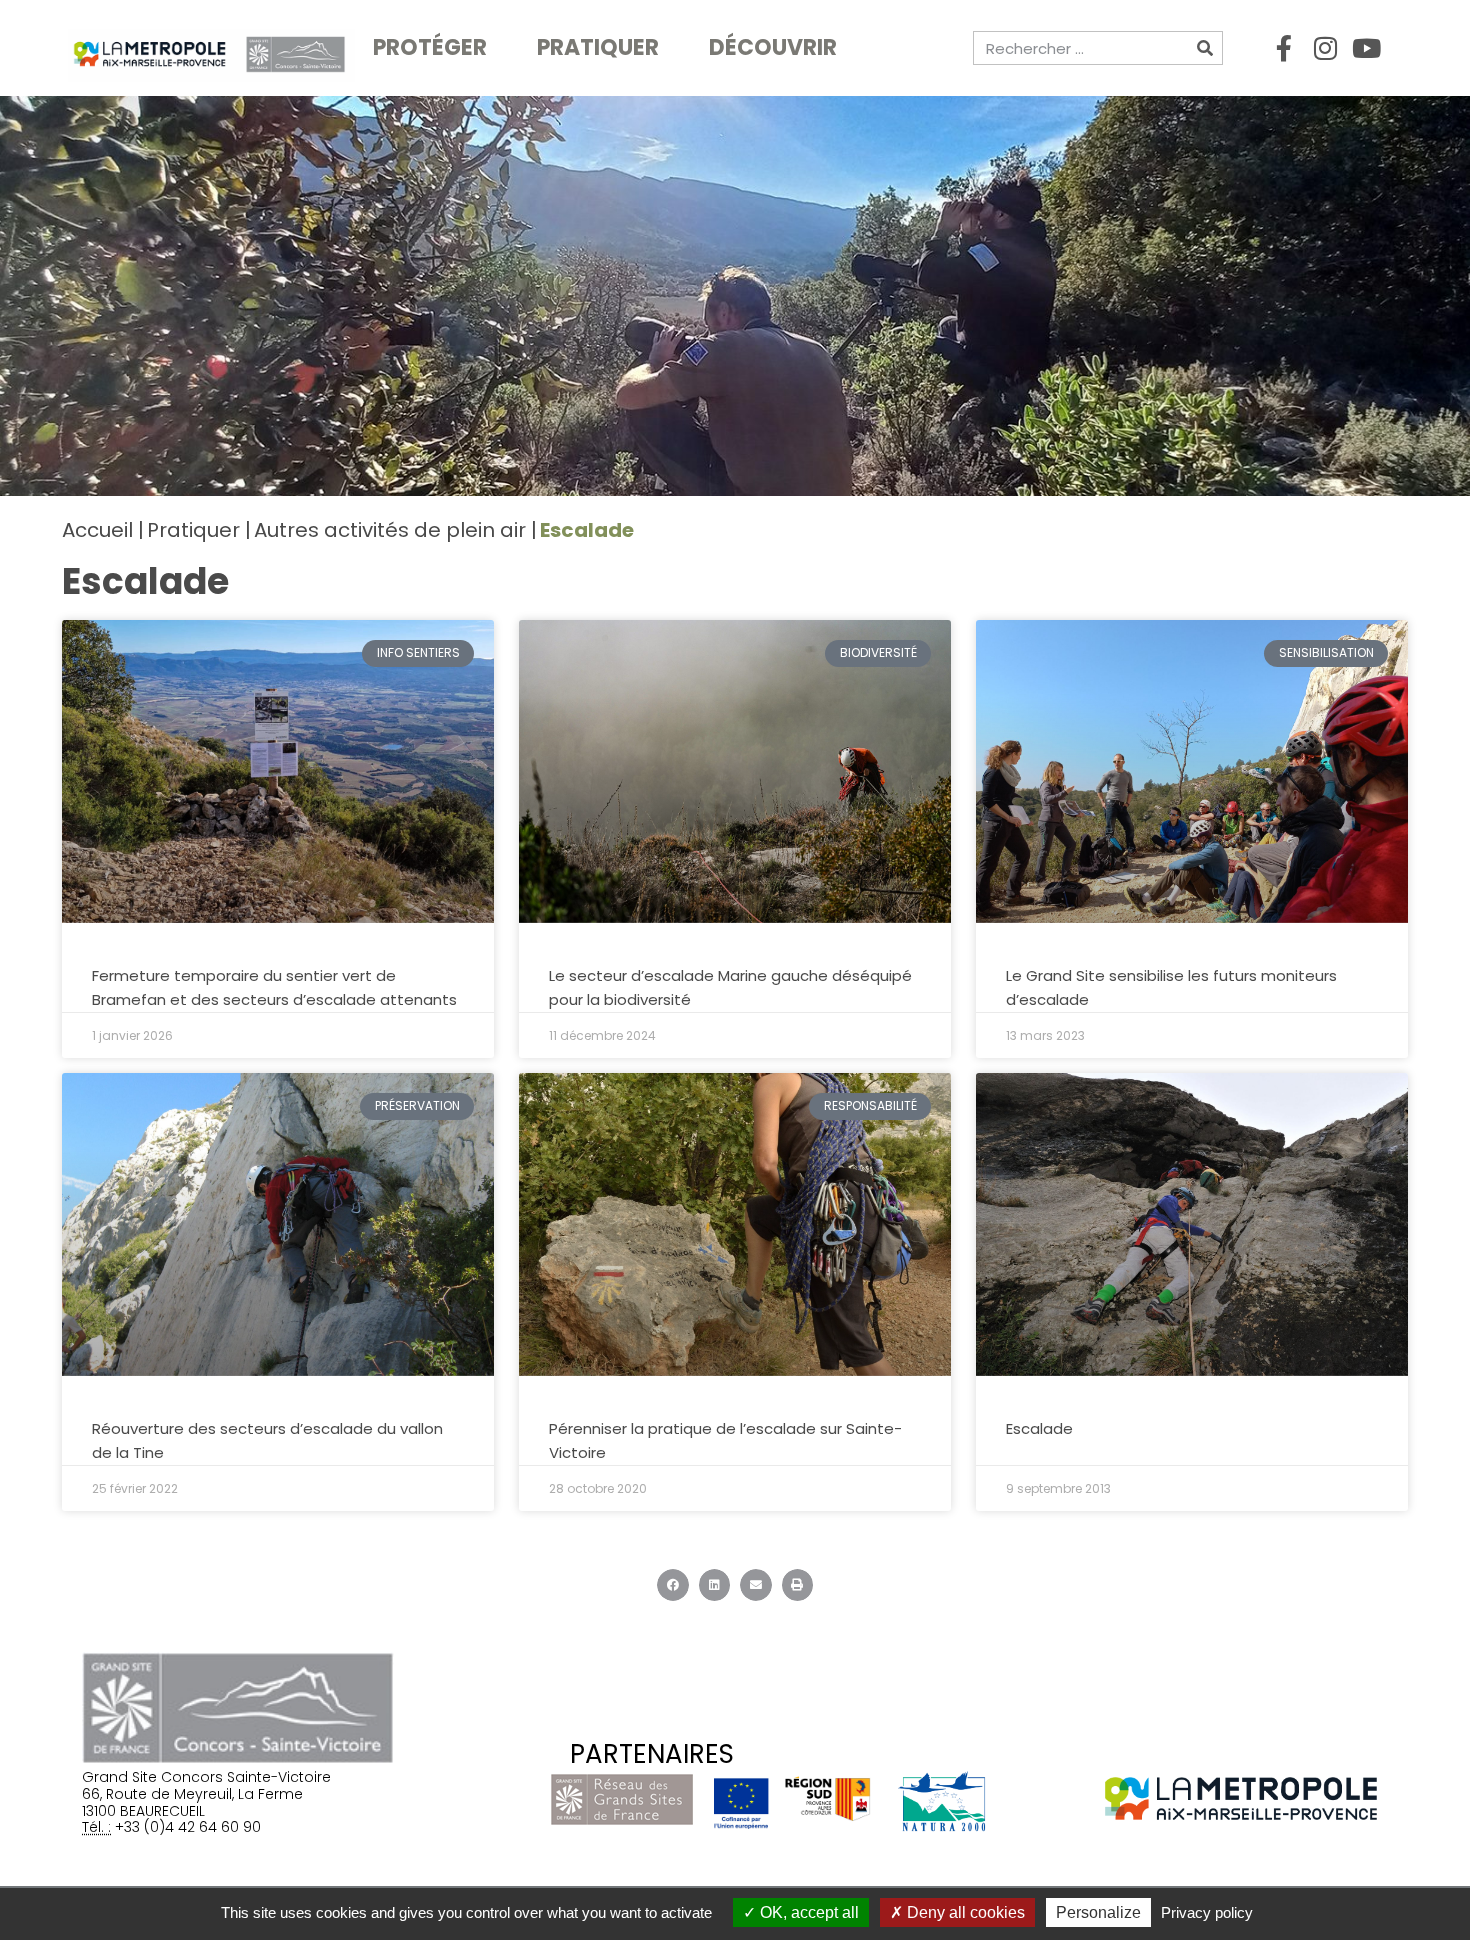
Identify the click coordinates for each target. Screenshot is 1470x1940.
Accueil (97, 530)
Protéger (430, 47)
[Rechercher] (1205, 48)
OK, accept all (807, 1912)
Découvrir (773, 47)
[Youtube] (1366, 48)
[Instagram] (1325, 48)
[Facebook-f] (1284, 48)
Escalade (1039, 1428)
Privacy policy (1207, 1912)
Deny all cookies (964, 1912)
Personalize (1098, 1912)
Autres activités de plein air (390, 530)
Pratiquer (598, 47)
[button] (673, 1585)
